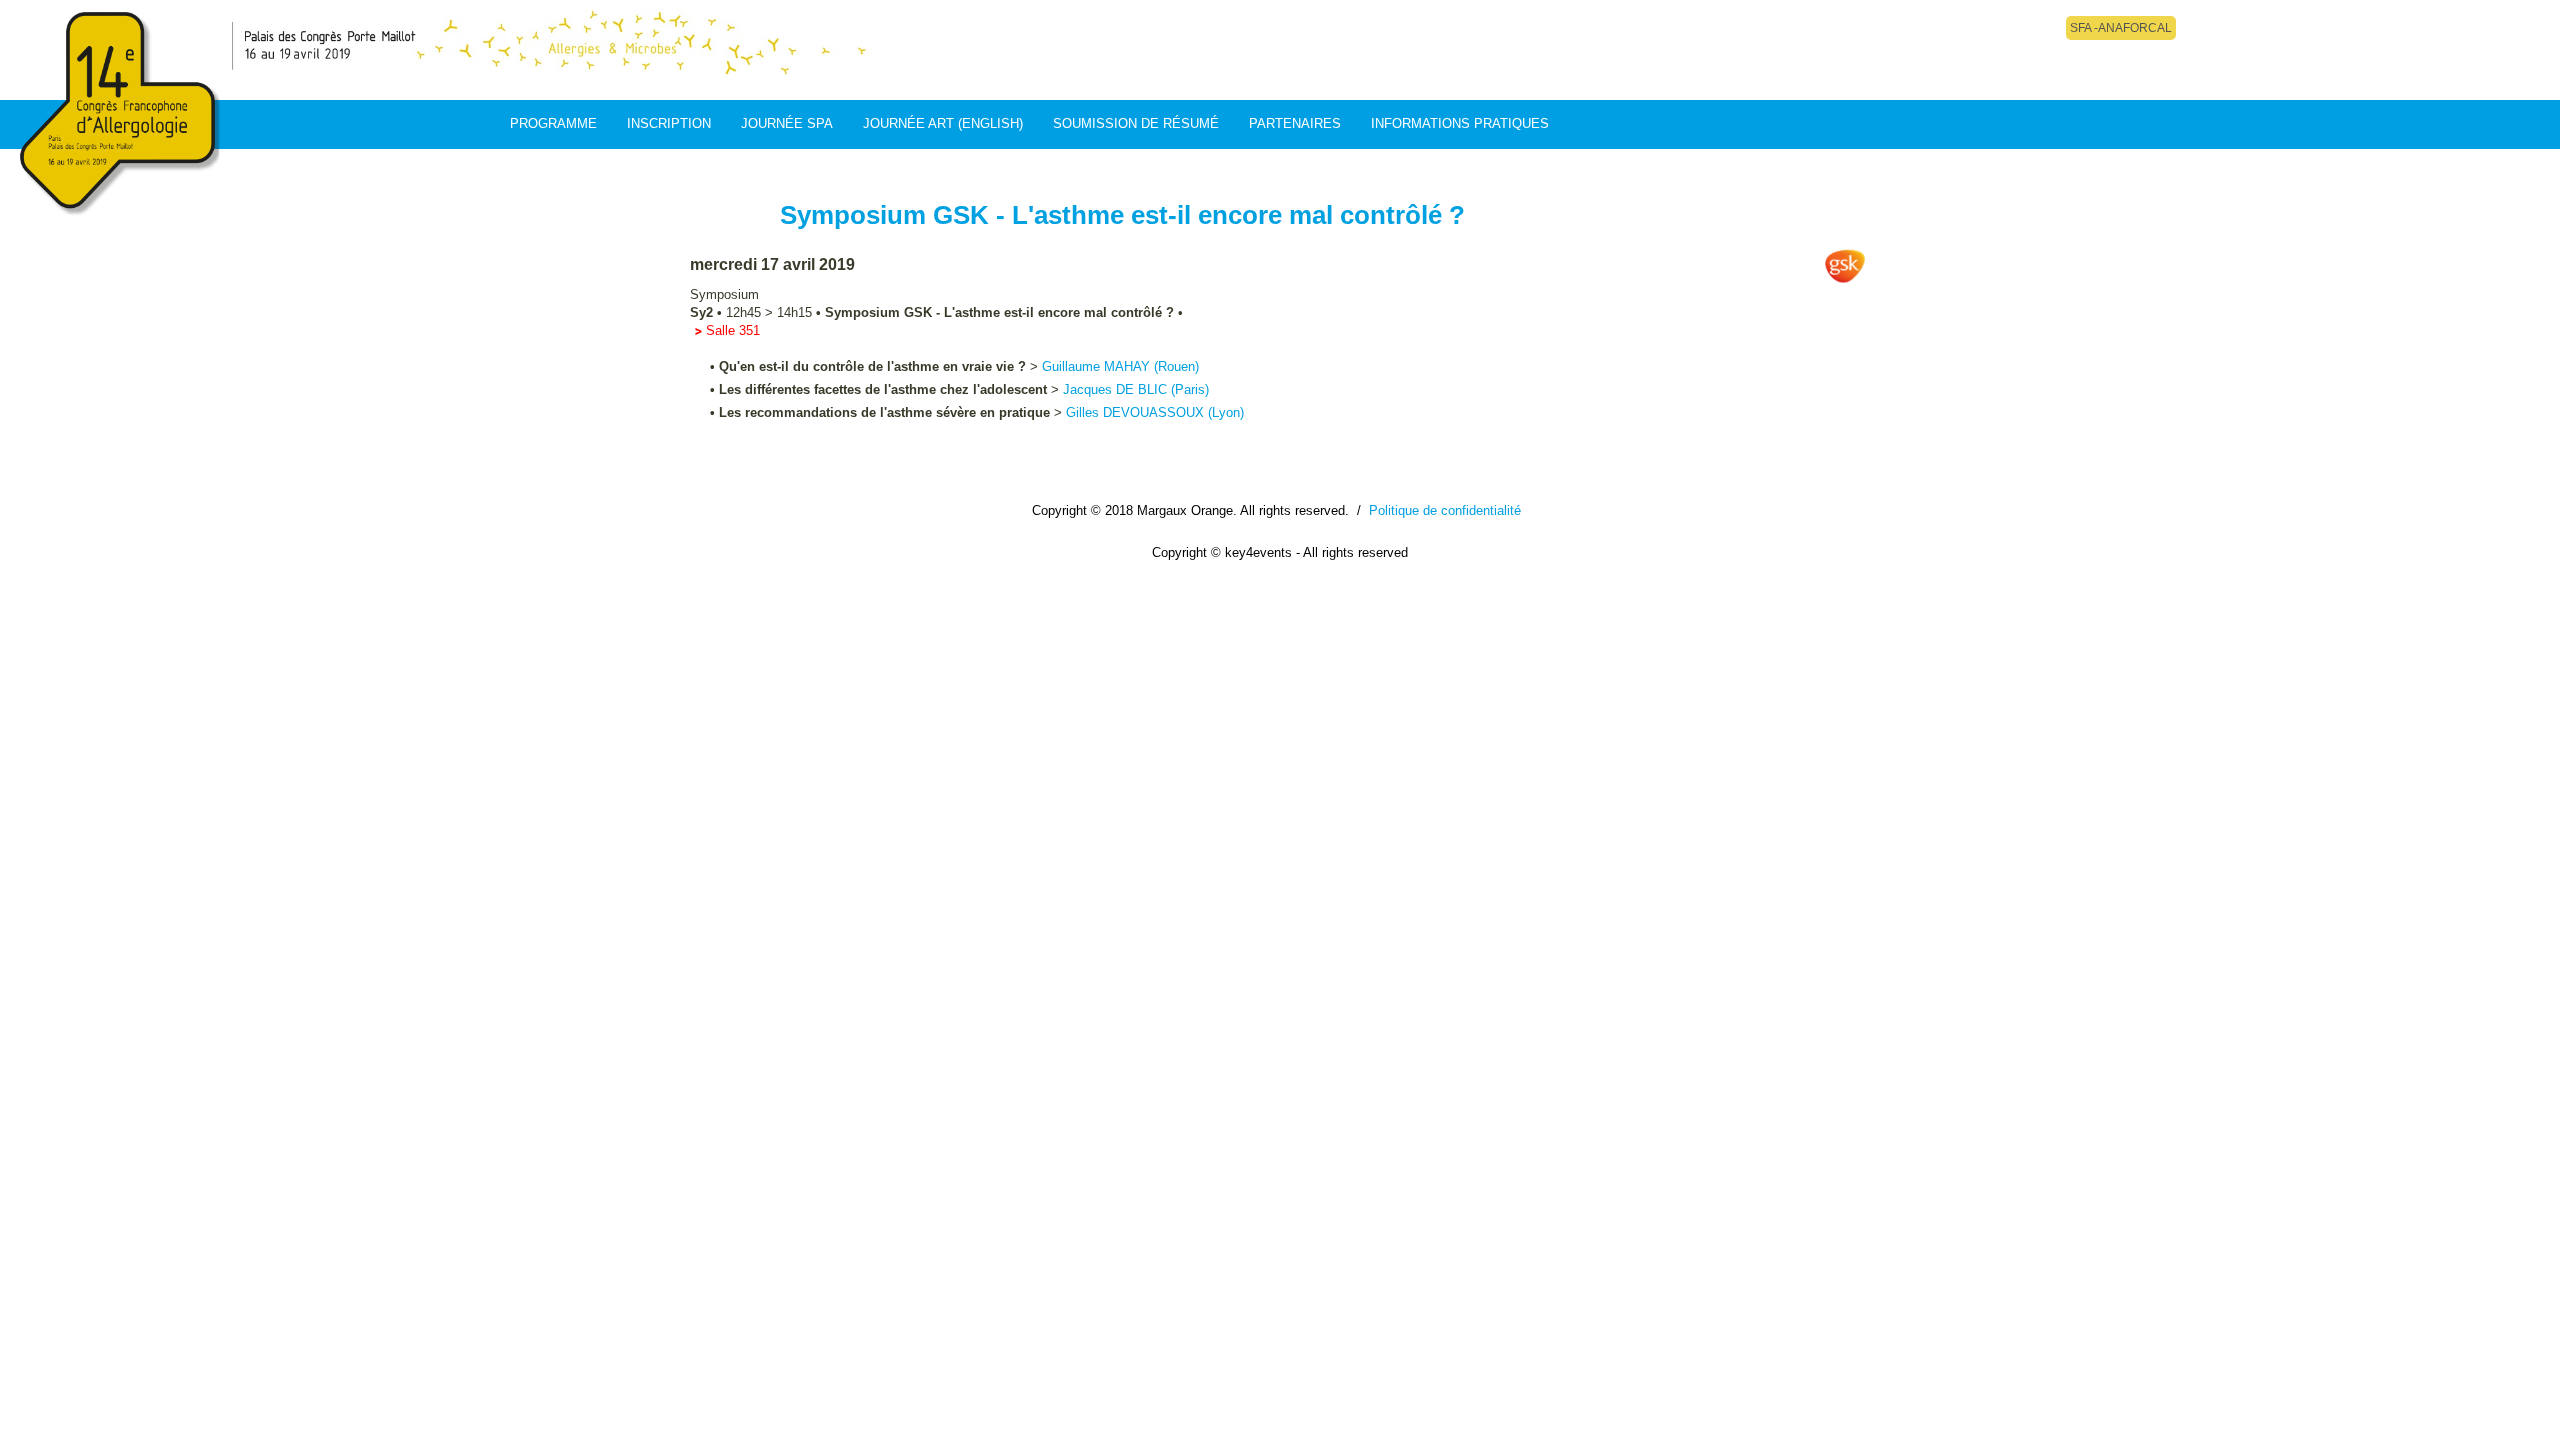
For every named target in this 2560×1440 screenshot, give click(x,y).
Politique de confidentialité (1445, 510)
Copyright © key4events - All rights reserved (1280, 552)
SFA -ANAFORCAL (2121, 28)
